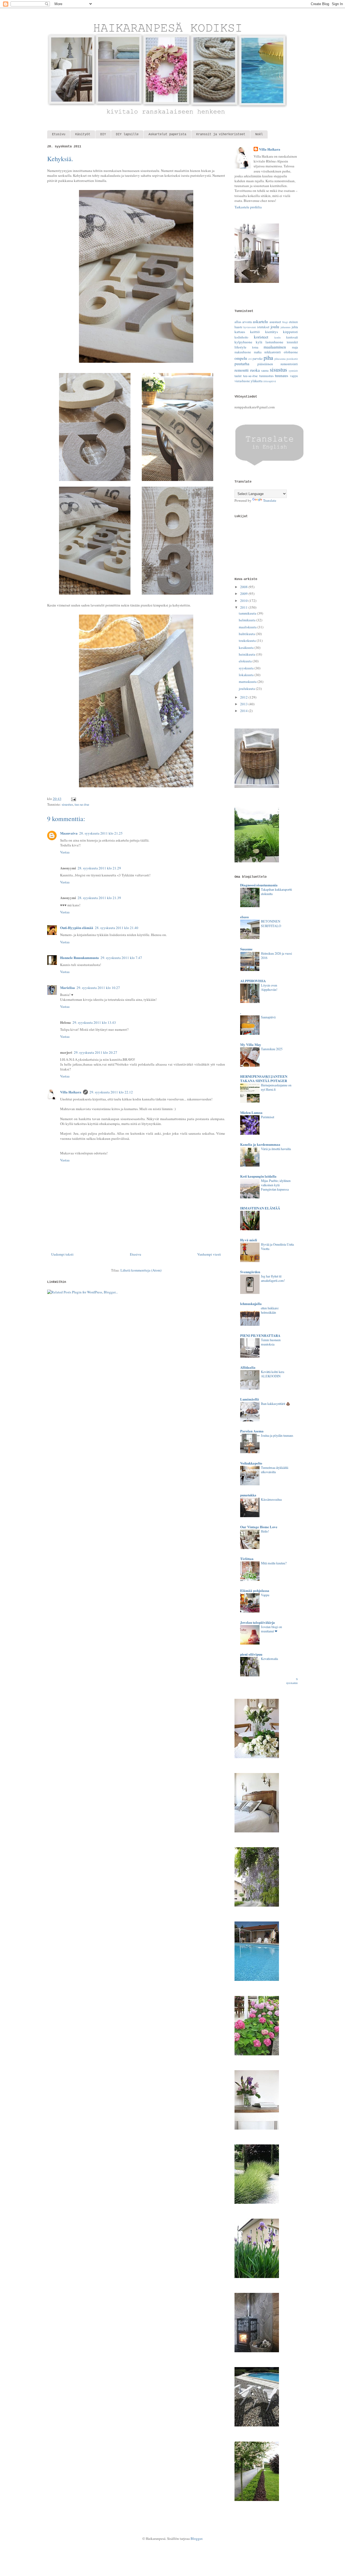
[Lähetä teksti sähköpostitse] (73, 799)
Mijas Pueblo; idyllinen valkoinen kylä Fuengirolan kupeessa (276, 1185)
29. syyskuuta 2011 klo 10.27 (98, 988)
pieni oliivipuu (251, 1654)
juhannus (286, 327)
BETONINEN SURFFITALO (271, 923)
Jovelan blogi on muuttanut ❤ (271, 1629)
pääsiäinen (265, 364)
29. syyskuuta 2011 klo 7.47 (121, 958)
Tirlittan (247, 1559)
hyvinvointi (250, 327)
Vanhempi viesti (209, 1254)
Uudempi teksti (62, 1254)
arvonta (247, 322)
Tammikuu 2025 (272, 1049)
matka (258, 352)
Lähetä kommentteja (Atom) (141, 1270)
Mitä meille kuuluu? (274, 1563)
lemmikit (292, 342)
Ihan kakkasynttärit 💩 (275, 1404)
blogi (285, 322)
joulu (275, 327)
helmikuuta (248, 620)
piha (268, 358)
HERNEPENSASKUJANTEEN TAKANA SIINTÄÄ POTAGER (264, 1078)
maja (295, 347)
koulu (277, 337)
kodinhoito (241, 337)
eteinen (293, 322)
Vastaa (65, 852)
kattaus (240, 332)
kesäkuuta (247, 648)
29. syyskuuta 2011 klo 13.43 (94, 1022)
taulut (238, 376)
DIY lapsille (127, 134)
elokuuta (246, 661)
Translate (270, 500)
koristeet (261, 337)
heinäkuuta (247, 654)
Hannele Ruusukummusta (80, 957)
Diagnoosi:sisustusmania (259, 885)
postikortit (292, 359)
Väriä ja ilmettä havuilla (276, 1149)
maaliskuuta (248, 627)
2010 (244, 601)
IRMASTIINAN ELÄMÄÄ (260, 1208)
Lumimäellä (250, 1399)
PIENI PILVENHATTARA (260, 1335)
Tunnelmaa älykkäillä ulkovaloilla (275, 1470)
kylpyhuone (243, 342)
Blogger (196, 2538)
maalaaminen (275, 347)
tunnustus (266, 376)
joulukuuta (247, 689)
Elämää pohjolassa (255, 1590)
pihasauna (280, 359)
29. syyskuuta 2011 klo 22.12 (111, 1092)
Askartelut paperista (167, 134)
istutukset (263, 327)
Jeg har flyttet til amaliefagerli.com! (273, 1278)
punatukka (248, 1495)
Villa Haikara (71, 1092)
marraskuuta (248, 682)
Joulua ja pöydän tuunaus (277, 1435)
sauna (265, 370)
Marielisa (68, 987)
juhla (295, 327)
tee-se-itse (82, 804)
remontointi (289, 364)
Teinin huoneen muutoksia (271, 1342)
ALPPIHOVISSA (253, 981)
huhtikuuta (247, 634)
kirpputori (290, 332)
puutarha (242, 364)
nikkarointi (273, 352)
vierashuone (242, 381)
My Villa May (251, 1044)
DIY (103, 134)
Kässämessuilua (271, 1499)
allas (238, 322)
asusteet (275, 322)
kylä (259, 342)
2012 (244, 697)
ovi (250, 359)
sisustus (67, 804)
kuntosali (292, 337)
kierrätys (272, 332)
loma (255, 347)
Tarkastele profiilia (248, 207)
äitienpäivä (270, 381)
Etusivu (59, 134)
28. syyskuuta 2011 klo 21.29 (99, 868)
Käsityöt (83, 134)
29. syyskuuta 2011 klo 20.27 (96, 1052)
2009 (244, 594)
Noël (259, 134)
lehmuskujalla (251, 1304)
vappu (294, 376)
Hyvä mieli (249, 1240)
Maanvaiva (69, 833)
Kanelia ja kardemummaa (260, 1144)
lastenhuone (274, 342)
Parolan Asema (252, 1431)
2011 (244, 607)
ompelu (241, 358)
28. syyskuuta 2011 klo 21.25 (101, 833)
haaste (238, 327)
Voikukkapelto (251, 1463)
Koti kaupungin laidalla (258, 1176)
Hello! (265, 1531)
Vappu (265, 1595)
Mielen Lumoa (251, 1112)
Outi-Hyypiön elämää (77, 928)
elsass (244, 917)
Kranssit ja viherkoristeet (221, 134)
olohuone (291, 352)
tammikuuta (248, 613)
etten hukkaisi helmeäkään (270, 1310)
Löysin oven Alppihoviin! (269, 987)
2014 (244, 711)
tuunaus (282, 375)
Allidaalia (248, 1367)
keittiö (255, 332)
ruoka (255, 370)
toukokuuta (248, 640)
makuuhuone (243, 352)
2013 (244, 704)
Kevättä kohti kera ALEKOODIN (272, 1374)
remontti (241, 370)
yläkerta (257, 381)
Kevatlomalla (269, 1659)
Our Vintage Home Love (259, 1527)
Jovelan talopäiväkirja (258, 1622)
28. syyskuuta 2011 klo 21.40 (117, 928)
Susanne (246, 949)
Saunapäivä (268, 1017)
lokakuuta (247, 675)
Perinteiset (268, 1117)
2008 (244, 587)
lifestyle (240, 347)
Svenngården (250, 1272)
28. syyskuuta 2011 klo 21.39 (99, 898)
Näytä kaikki (292, 1681)
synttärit (293, 371)
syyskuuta (247, 668)
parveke (258, 359)
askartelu (260, 321)
